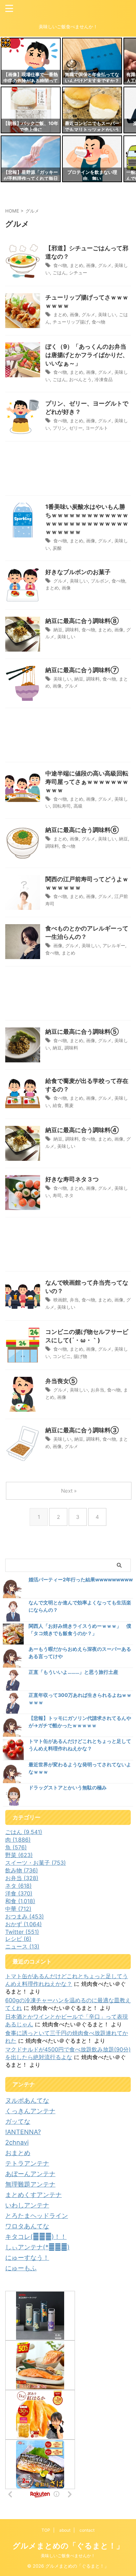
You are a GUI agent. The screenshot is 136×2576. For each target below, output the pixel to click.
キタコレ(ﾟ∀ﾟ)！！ (36, 2237)
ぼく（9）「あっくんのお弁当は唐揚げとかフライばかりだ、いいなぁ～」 (87, 355)
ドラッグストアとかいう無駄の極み (68, 1787)
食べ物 (60, 265)
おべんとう (80, 379)
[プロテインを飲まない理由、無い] (92, 159)
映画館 (60, 1300)
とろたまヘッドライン (37, 2216)
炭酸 (57, 548)
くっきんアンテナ (30, 2111)
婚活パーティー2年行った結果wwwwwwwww (81, 1579)
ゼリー (76, 428)
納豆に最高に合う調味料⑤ (82, 1032)
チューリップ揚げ (71, 322)
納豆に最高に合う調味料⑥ (82, 830)
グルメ (105, 265)
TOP (46, 2530)
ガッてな (18, 2121)
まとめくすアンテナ (33, 2195)
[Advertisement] (68, 470)
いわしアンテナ (27, 2205)
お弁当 (97, 1390)
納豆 (58, 630)
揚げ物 (80, 1356)
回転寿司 (62, 806)
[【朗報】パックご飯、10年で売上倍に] (31, 110)
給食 (57, 1105)
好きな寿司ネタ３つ (72, 1179)
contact (87, 2530)
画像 (91, 265)
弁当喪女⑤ (61, 1381)
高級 (78, 806)
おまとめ (18, 2153)
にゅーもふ (21, 2268)
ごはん (59, 273)
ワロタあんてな (27, 2226)
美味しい (107, 314)
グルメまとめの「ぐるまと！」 (68, 2546)
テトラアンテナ (27, 2163)
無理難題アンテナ (30, 2184)
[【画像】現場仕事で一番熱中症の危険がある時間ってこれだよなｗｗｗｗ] (31, 61)
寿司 (57, 1195)
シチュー (78, 273)
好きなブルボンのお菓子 (78, 572)
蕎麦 (69, 1105)
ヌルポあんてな (27, 2100)
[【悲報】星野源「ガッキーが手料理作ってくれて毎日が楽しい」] (31, 159)
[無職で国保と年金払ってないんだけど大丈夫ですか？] (92, 61)
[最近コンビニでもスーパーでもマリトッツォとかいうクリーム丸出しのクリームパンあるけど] (92, 110)
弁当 (74, 1300)
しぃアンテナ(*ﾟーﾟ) (37, 2247)
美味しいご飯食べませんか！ (68, 2556)
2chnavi (17, 2142)
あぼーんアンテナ (30, 2174)
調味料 (72, 630)
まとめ (77, 265)
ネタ (69, 1195)
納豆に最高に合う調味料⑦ (82, 670)
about (65, 2530)
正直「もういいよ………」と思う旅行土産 (73, 1672)
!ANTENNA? (23, 2132)
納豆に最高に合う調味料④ (82, 1130)
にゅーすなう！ (27, 2258)
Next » (69, 1491)
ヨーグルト (97, 428)
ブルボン (100, 581)
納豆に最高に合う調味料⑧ (82, 621)
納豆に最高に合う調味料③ (82, 1430)
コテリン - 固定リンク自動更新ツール (6, 43)
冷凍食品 (104, 379)
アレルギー (114, 945)
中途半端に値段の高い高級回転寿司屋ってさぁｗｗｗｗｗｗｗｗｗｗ (87, 782)
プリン (59, 428)
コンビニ (62, 1356)
